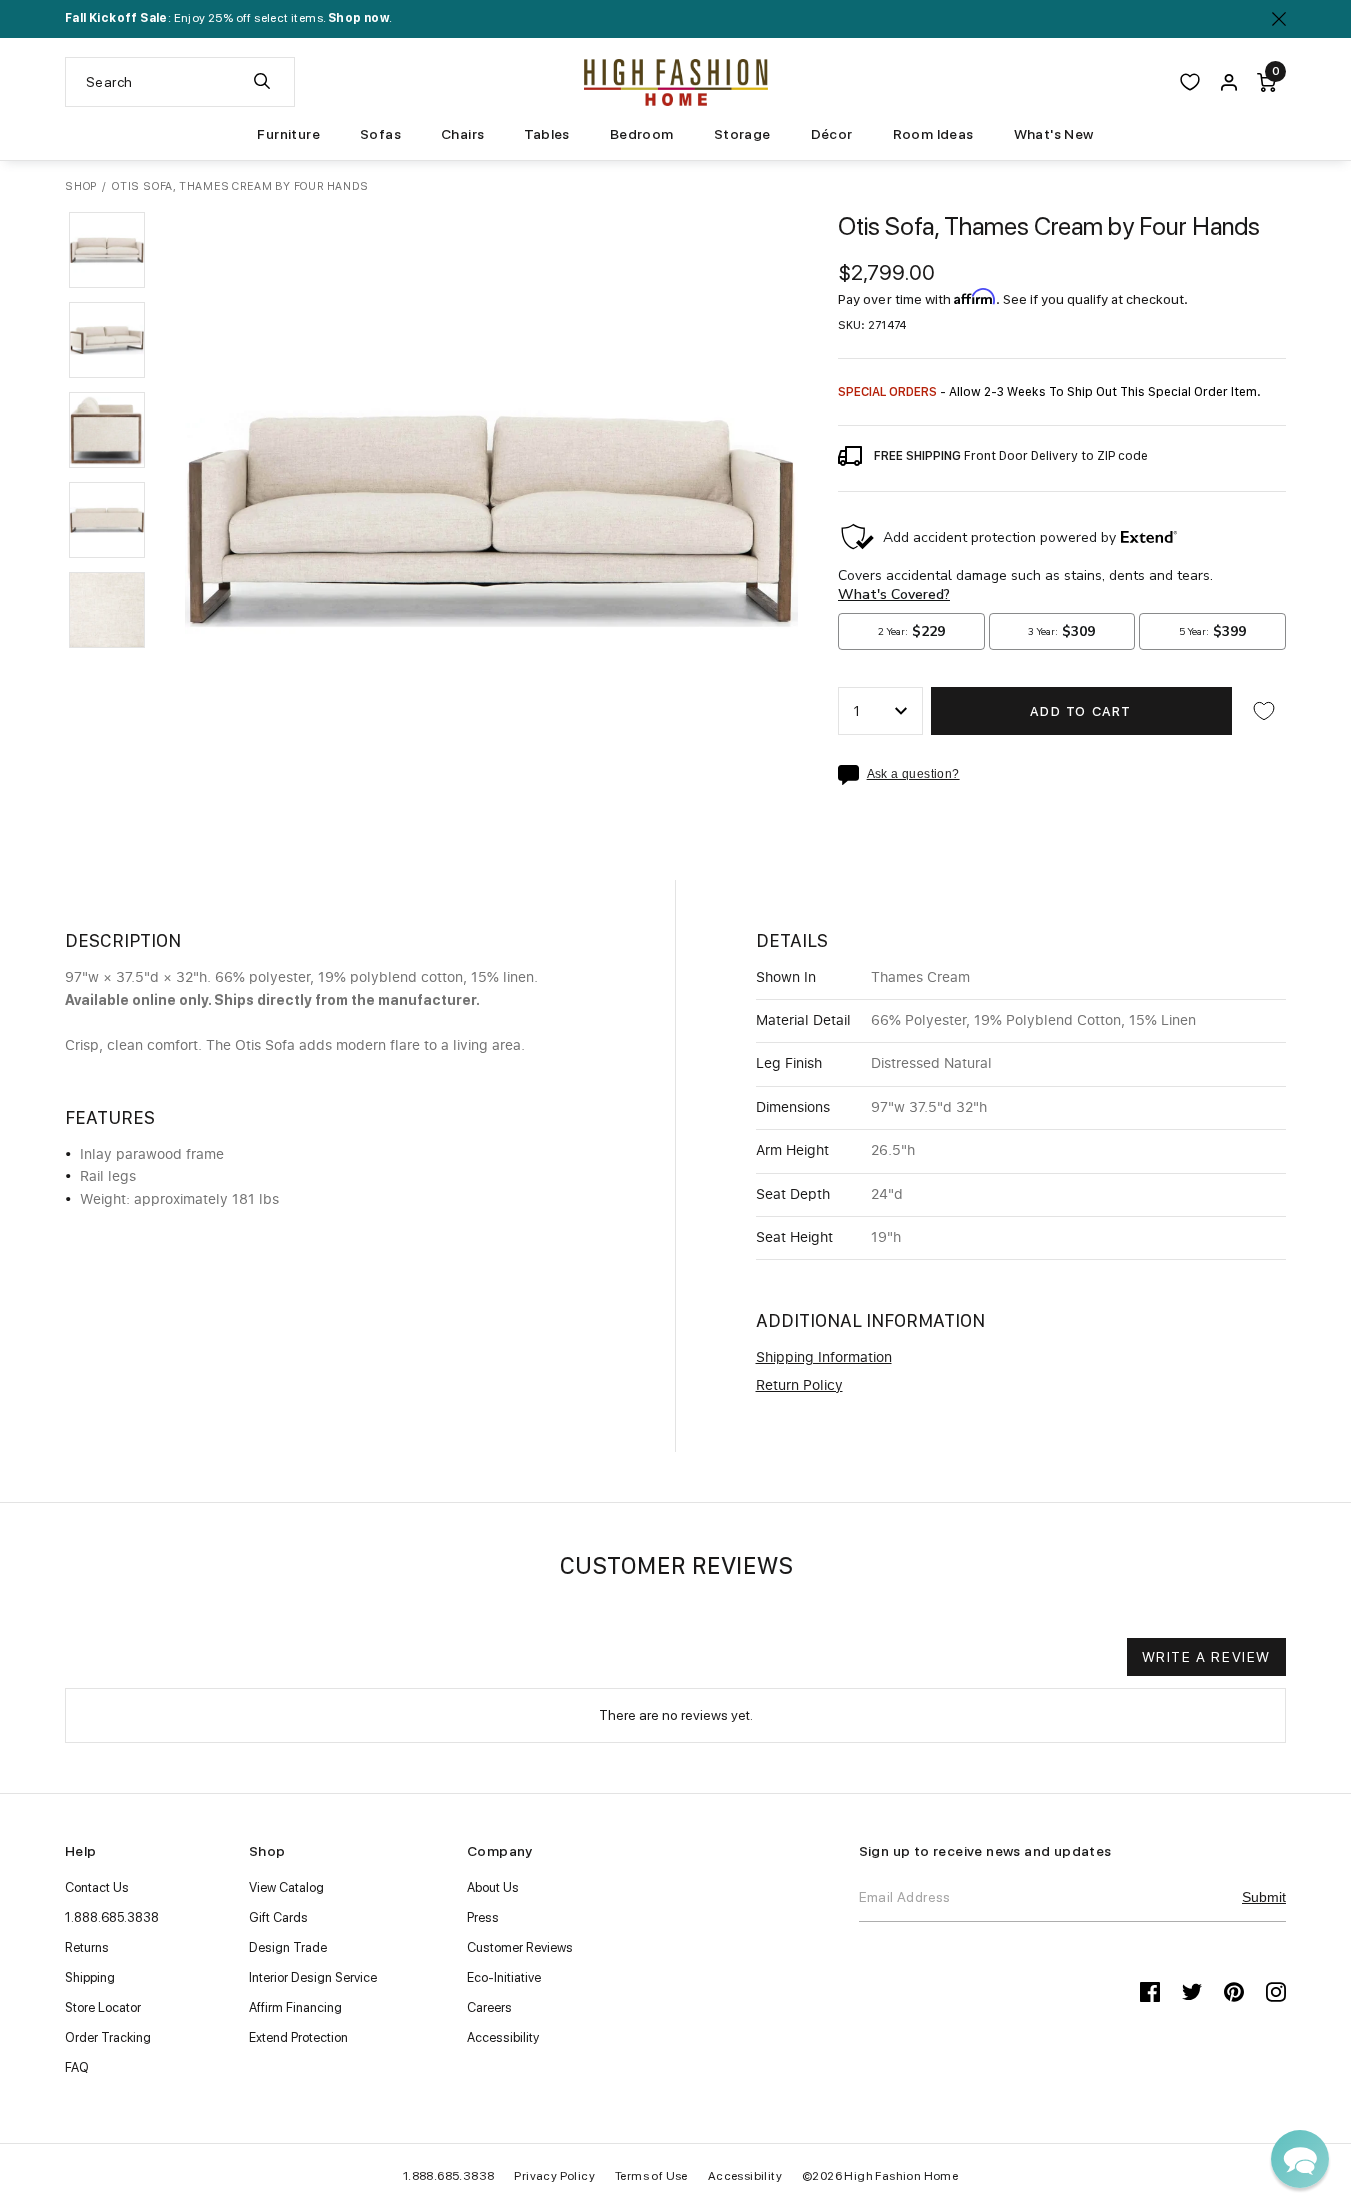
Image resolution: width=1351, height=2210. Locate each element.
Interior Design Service (313, 1977)
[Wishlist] (1190, 82)
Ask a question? (913, 774)
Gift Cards (278, 1917)
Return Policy (799, 1386)
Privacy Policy (554, 2176)
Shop (81, 186)
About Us (493, 1887)
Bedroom (642, 134)
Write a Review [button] (1206, 1657)
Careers (489, 2007)
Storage (742, 134)
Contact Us (97, 1887)
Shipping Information (824, 1358)
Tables (546, 134)
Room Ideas (933, 134)
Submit (1264, 1897)
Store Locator (103, 2007)
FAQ (77, 2067)
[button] (107, 250)
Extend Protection (298, 2037)
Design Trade (288, 1947)
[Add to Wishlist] (1264, 711)
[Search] (262, 82)
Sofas (380, 134)
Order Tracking (108, 2037)
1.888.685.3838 (112, 1917)
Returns (87, 1947)
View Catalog (286, 1887)
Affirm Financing (295, 2007)
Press (483, 1917)
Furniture (288, 134)
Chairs (462, 134)
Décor (832, 134)
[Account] (1229, 82)
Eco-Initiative (504, 1977)
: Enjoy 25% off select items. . (228, 18)
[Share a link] (852, 775)
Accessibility (503, 2037)
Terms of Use (651, 2176)
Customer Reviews (520, 1947)
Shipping (90, 1977)
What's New (1054, 134)
